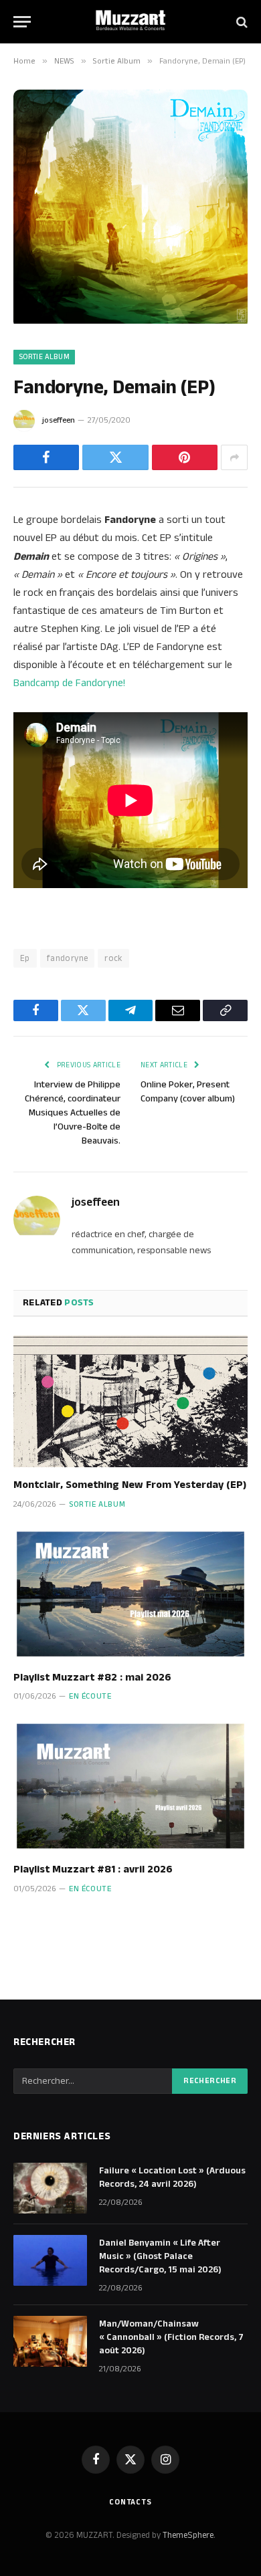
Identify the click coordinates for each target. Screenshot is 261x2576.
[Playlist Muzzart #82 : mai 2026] (130, 1594)
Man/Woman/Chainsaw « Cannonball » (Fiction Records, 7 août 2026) (171, 2337)
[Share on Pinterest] (185, 457)
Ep (25, 958)
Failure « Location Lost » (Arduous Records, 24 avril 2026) (172, 2177)
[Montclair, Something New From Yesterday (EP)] (130, 1401)
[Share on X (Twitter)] (115, 457)
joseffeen (59, 420)
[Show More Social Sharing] (234, 457)
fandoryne (68, 958)
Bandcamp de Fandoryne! (69, 683)
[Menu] (22, 22)
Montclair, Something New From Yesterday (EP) (130, 1485)
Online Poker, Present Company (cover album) (188, 1092)
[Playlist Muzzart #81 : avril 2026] (130, 1786)
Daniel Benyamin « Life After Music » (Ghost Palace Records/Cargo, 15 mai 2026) (160, 2256)
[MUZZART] (130, 22)
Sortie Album (44, 357)
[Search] (241, 22)
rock (113, 958)
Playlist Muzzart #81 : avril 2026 (93, 1869)
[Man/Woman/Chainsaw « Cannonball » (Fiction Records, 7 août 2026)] (50, 2341)
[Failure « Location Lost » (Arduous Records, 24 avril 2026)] (50, 2188)
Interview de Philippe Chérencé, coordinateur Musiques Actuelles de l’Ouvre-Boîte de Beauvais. (73, 1113)
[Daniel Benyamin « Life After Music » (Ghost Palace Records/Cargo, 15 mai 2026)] (50, 2260)
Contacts (130, 2502)
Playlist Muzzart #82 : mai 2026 (92, 1678)
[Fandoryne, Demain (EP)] (130, 321)
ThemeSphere (188, 2535)
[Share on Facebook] (46, 457)
